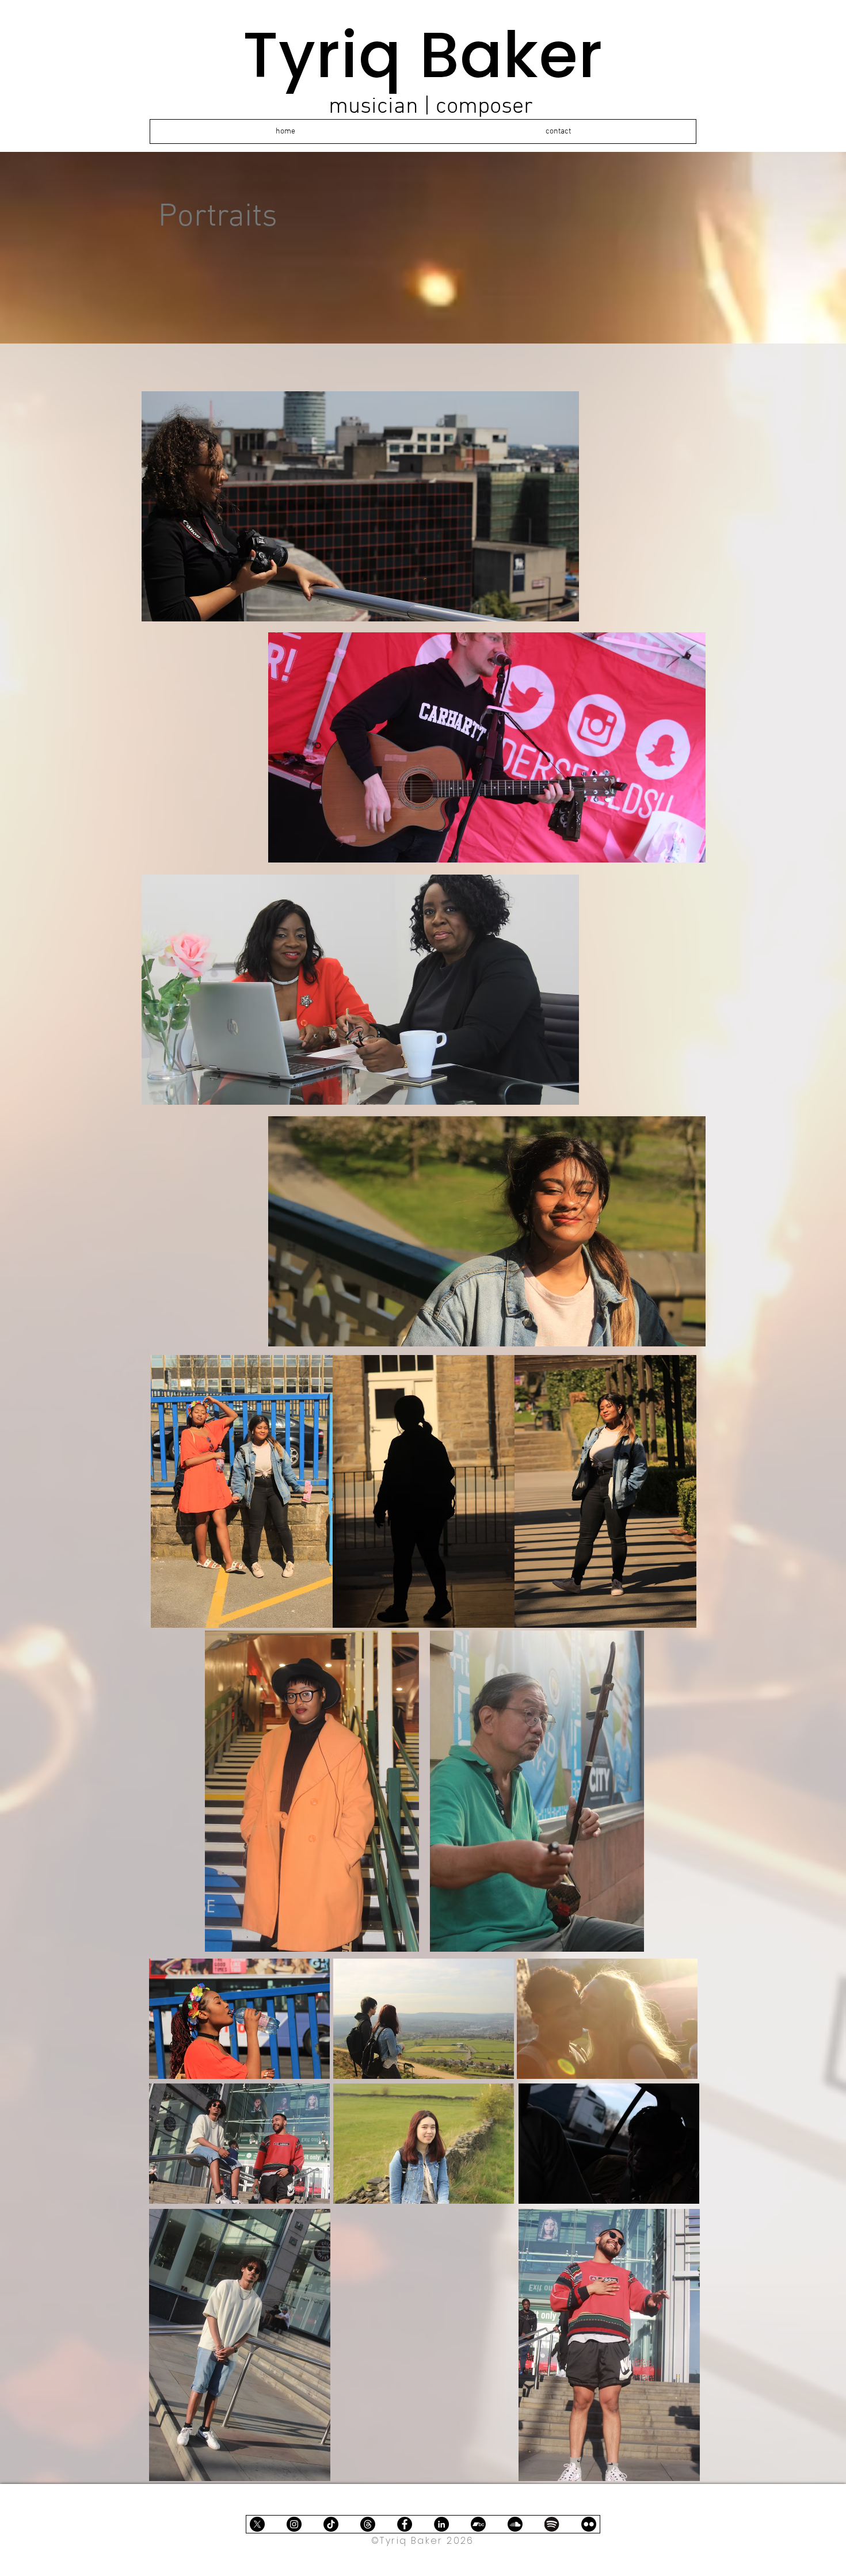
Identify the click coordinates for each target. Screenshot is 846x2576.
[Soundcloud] (515, 2524)
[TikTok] (331, 2524)
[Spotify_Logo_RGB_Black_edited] (552, 2524)
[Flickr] (589, 2524)
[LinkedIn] (441, 2524)
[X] (257, 2524)
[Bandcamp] (478, 2524)
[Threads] (368, 2524)
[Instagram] (294, 2524)
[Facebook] (405, 2524)
